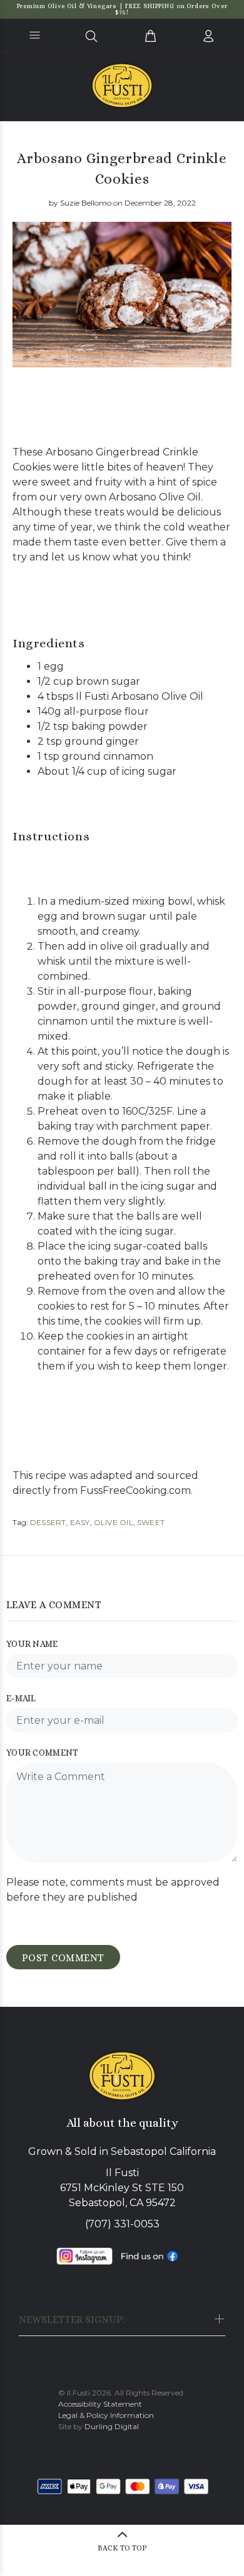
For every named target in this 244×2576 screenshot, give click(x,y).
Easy (80, 1522)
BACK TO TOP (122, 2548)
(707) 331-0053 (122, 2224)
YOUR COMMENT (42, 1753)
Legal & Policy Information (106, 2415)
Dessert (48, 1522)
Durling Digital (112, 2426)
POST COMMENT (63, 1958)
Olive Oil (114, 1522)
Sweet (151, 1522)
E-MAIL (21, 1698)
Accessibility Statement (100, 2404)
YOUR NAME (32, 1644)
